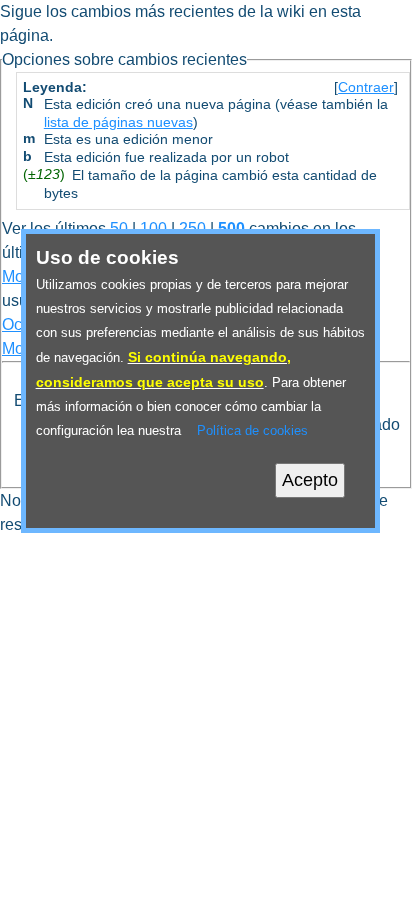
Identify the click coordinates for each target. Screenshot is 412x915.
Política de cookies (252, 430)
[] (366, 87)
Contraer (366, 87)
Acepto (310, 480)
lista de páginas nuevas (118, 122)
